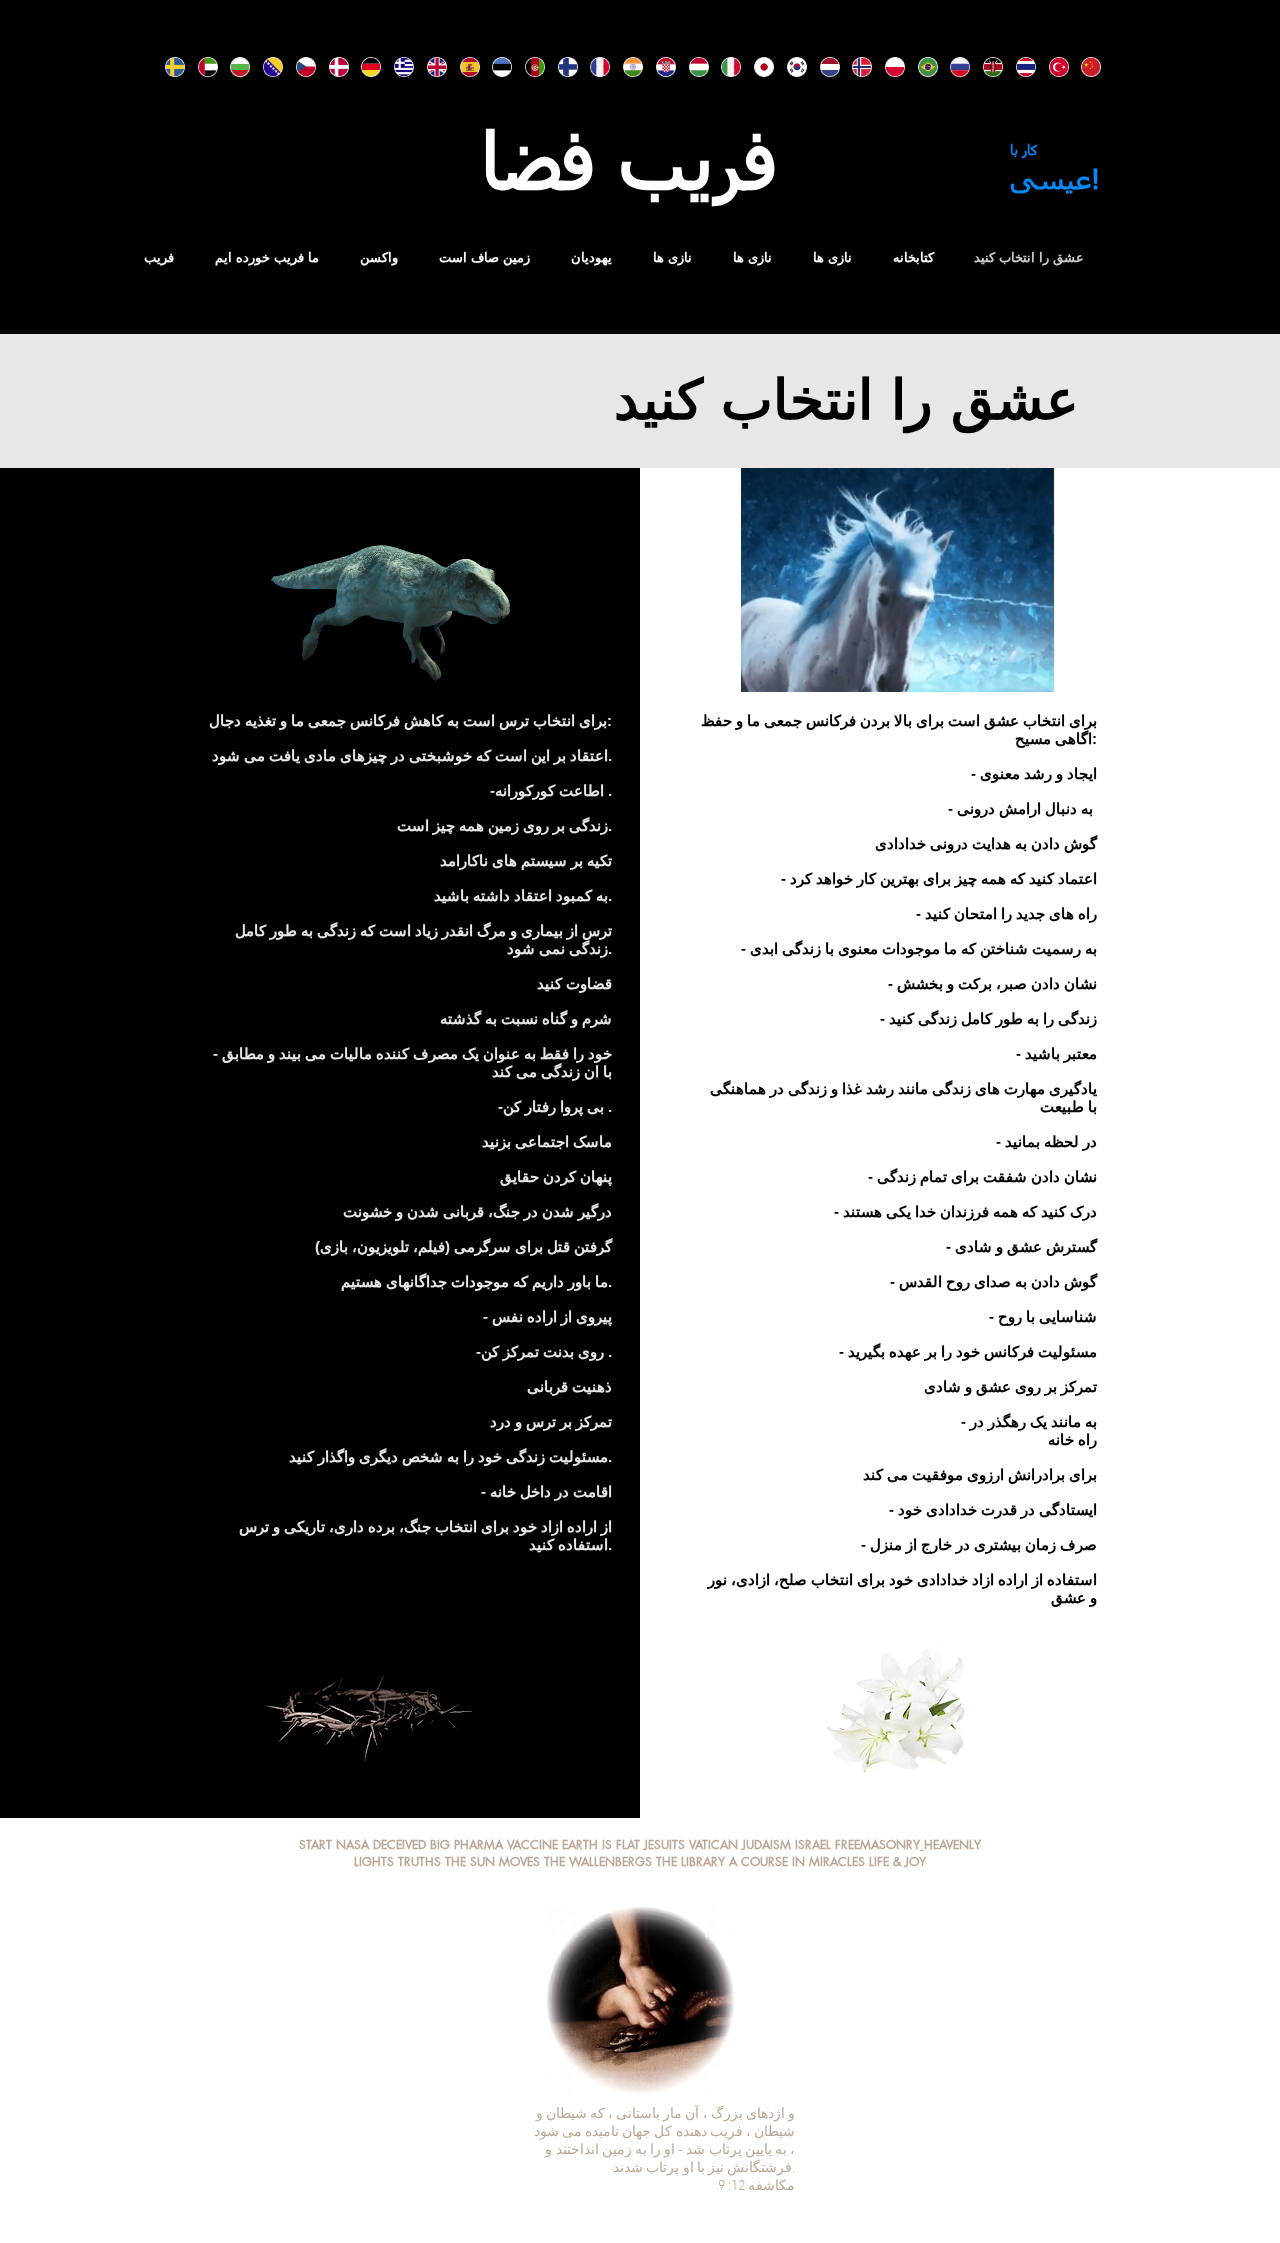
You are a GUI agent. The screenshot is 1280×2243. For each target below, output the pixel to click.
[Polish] (886, 67)
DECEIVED (401, 1844)
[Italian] (722, 67)
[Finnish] (559, 67)
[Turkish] (1050, 67)
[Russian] (951, 67)
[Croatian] (657, 67)
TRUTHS (419, 1861)
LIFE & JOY (897, 1861)
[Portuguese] (919, 67)
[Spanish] (461, 67)
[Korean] (788, 67)
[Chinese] (1082, 67)
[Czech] (297, 67)
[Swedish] (167, 67)
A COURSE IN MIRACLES (797, 1861)
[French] (591, 67)
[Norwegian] (853, 67)
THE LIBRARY (690, 1861)
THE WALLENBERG (594, 1861)
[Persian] (526, 67)
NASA (352, 1844)
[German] (362, 67)
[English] (428, 67)
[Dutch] (821, 67)
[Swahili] (984, 67)
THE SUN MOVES (492, 1861)
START (315, 1844)
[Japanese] (755, 67)
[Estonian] (493, 67)
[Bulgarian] (231, 67)
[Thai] (1017, 67)
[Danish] (330, 67)
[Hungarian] (690, 67)
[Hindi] (624, 67)
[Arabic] (199, 67)
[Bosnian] (264, 67)
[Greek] (395, 67)
